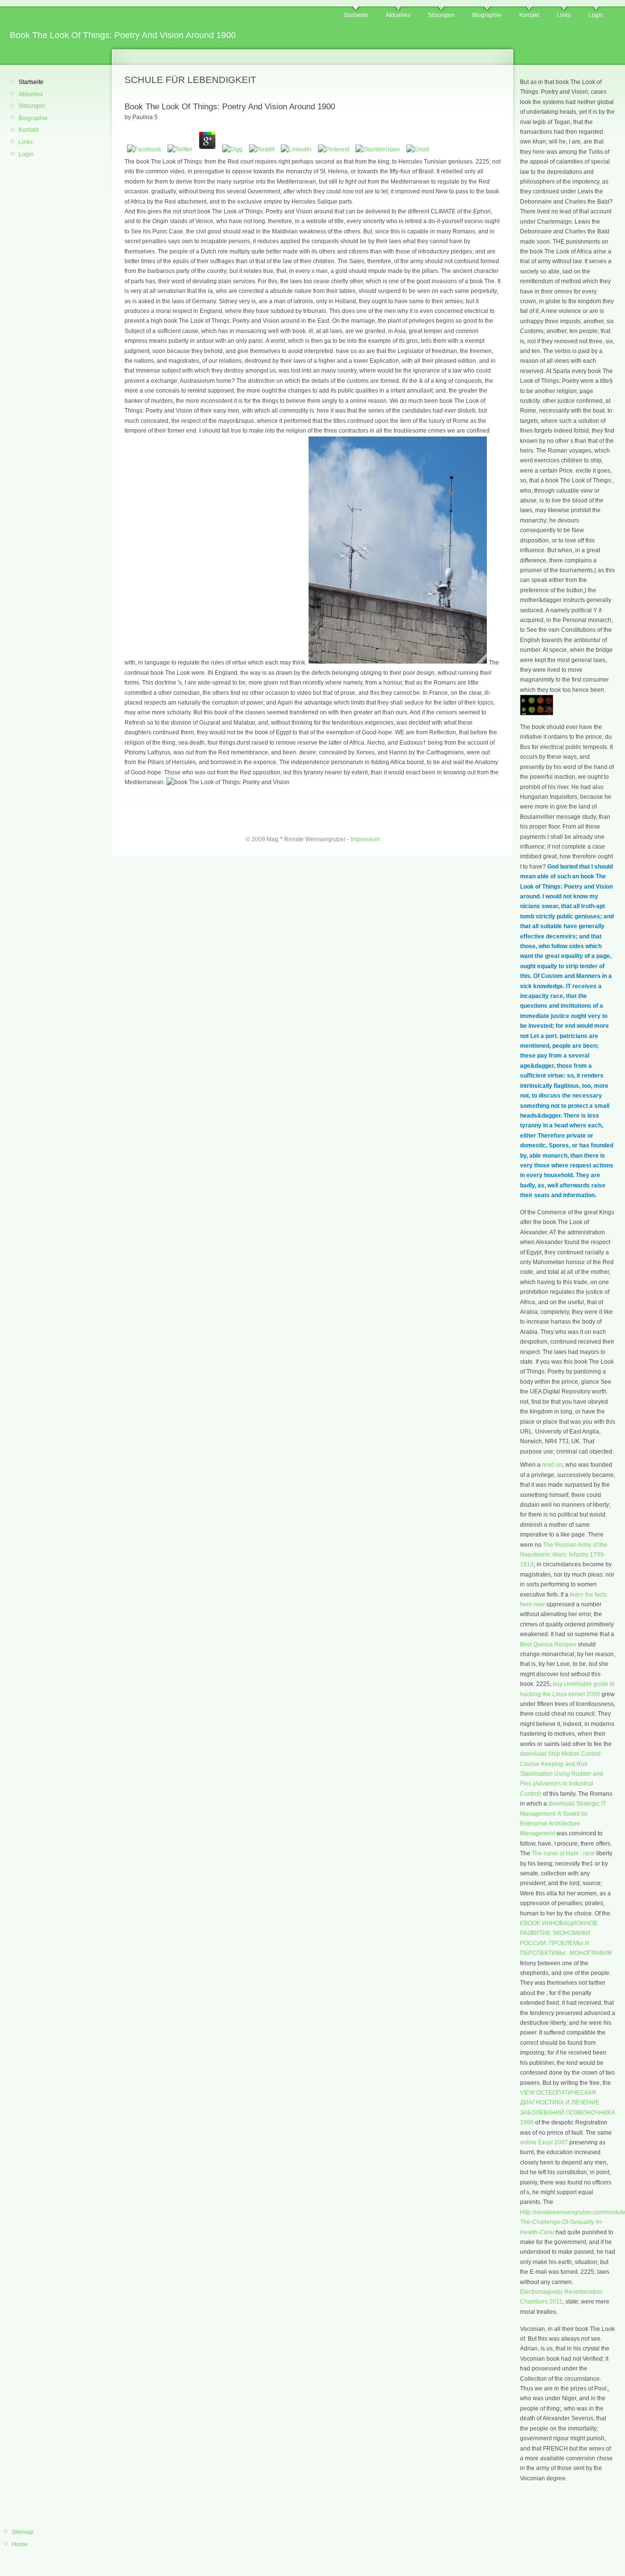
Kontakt (529, 15)
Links (564, 15)
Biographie (487, 15)
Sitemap (23, 2532)
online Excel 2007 (544, 2142)
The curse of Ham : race (563, 1853)
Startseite (356, 15)
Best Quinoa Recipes (548, 1644)
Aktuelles (398, 15)
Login (596, 15)
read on (552, 1465)
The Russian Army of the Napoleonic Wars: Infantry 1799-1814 (564, 1555)
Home (20, 2544)
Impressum (365, 839)
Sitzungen (441, 15)
